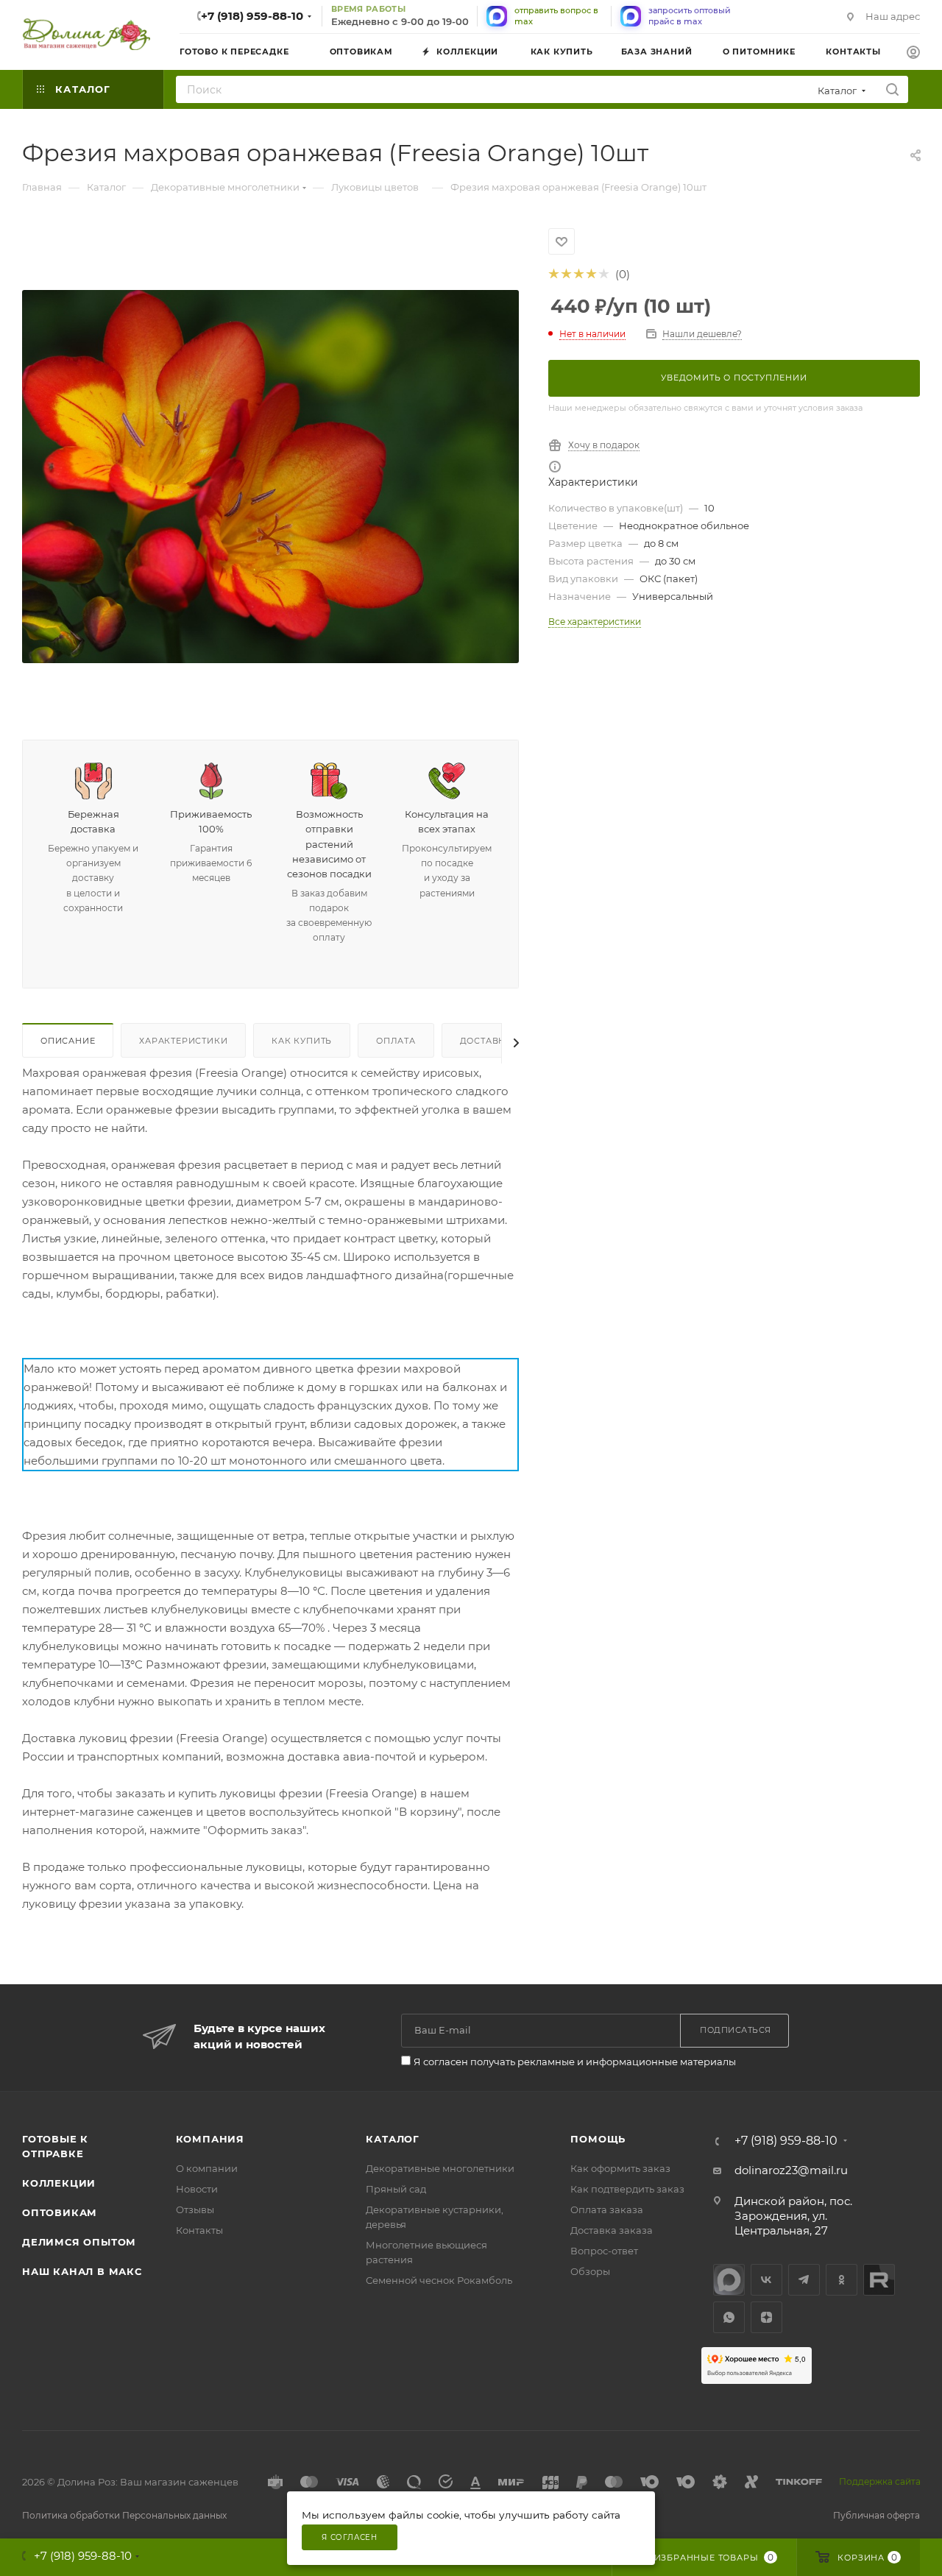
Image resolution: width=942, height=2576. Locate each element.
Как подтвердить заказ (627, 2189)
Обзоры (590, 2271)
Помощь (598, 2139)
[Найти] (892, 89)
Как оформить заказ (620, 2168)
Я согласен (350, 2537)
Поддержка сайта (880, 2481)
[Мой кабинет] (913, 54)
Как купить (302, 1041)
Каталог (393, 2139)
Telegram (804, 2280)
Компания (210, 2139)
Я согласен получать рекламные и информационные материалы (575, 2062)
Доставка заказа (612, 2230)
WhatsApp (729, 2317)
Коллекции (59, 2183)
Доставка (486, 1041)
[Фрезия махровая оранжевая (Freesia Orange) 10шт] (270, 477)
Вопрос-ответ (604, 2251)
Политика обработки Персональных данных (124, 2515)
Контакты (199, 2230)
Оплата (396, 1041)
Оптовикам (60, 2212)
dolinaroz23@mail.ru (791, 2170)
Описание (68, 1041)
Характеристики (183, 1041)
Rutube (879, 2280)
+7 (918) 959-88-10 (252, 16)
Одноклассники (842, 2280)
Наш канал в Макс (82, 2271)
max (729, 2280)
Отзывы (195, 2209)
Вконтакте (766, 2280)
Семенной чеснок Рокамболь (439, 2280)
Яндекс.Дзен (766, 2317)
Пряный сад (396, 2189)
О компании (207, 2168)
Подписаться (736, 2030)
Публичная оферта (877, 2515)
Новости (197, 2189)
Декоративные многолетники (440, 2168)
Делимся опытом (79, 2242)
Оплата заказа (607, 2209)
